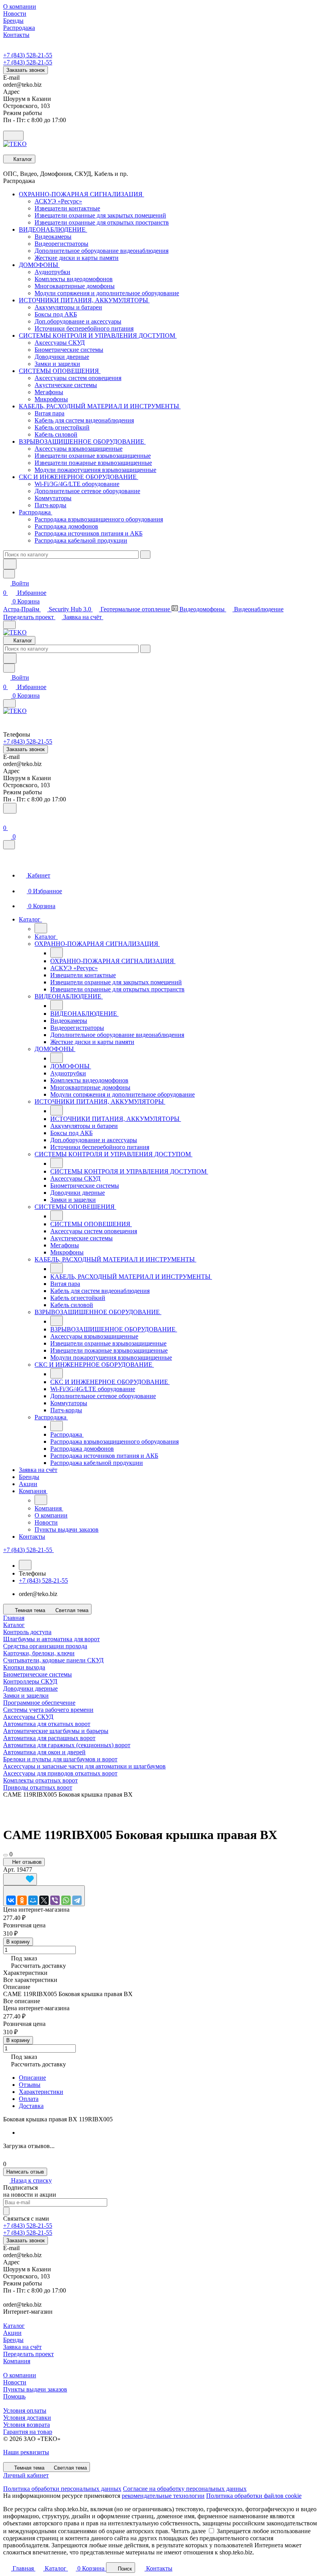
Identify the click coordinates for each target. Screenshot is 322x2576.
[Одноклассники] (22, 1900)
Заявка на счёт (83, 617)
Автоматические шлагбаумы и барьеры (56, 1731)
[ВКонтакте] (11, 1900)
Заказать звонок (26, 70)
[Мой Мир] (33, 1900)
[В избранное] (20, 1879)
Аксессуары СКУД (28, 1717)
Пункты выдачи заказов (35, 2389)
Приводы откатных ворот (38, 1787)
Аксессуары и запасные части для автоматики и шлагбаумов (84, 1766)
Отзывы (30, 2085)
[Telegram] (77, 1900)
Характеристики (41, 2092)
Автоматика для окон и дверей (44, 1752)
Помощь (14, 2396)
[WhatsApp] (66, 1900)
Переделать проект (29, 617)
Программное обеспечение (39, 1703)
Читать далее (188, 2531)
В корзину (18, 1942)
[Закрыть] (9, 845)
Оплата (29, 2099)
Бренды (13, 2340)
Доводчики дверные (30, 1688)
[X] (44, 1900)
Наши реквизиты (26, 2452)
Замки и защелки (26, 1696)
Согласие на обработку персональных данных (185, 2489)
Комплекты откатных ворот (40, 1780)
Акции (12, 2333)
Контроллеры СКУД (30, 1681)
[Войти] (7, 818)
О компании (20, 2375)
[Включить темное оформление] (13, 136)
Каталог (14, 2326)
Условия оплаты (25, 2411)
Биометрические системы (38, 1674)
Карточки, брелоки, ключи (39, 1653)
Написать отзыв (25, 2172)
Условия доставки (27, 2418)
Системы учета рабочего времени (48, 1710)
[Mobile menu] (9, 703)
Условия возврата (27, 2425)
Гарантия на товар (28, 2432)
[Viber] (55, 1900)
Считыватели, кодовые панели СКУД (53, 1660)
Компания (17, 2361)
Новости (15, 2382)
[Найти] (10, 564)
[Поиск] (10, 808)
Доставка (31, 2106)
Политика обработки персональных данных (62, 2489)
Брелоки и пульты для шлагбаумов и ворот (60, 1759)
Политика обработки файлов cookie (254, 2496)
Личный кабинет (26, 2475)
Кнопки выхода (24, 1667)
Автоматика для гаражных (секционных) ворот (67, 1745)
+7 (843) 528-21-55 (28, 55)
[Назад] (41, 928)
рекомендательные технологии (163, 2496)
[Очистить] (145, 555)
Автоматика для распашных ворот (49, 1738)
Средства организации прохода (45, 1646)
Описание (32, 2078)
